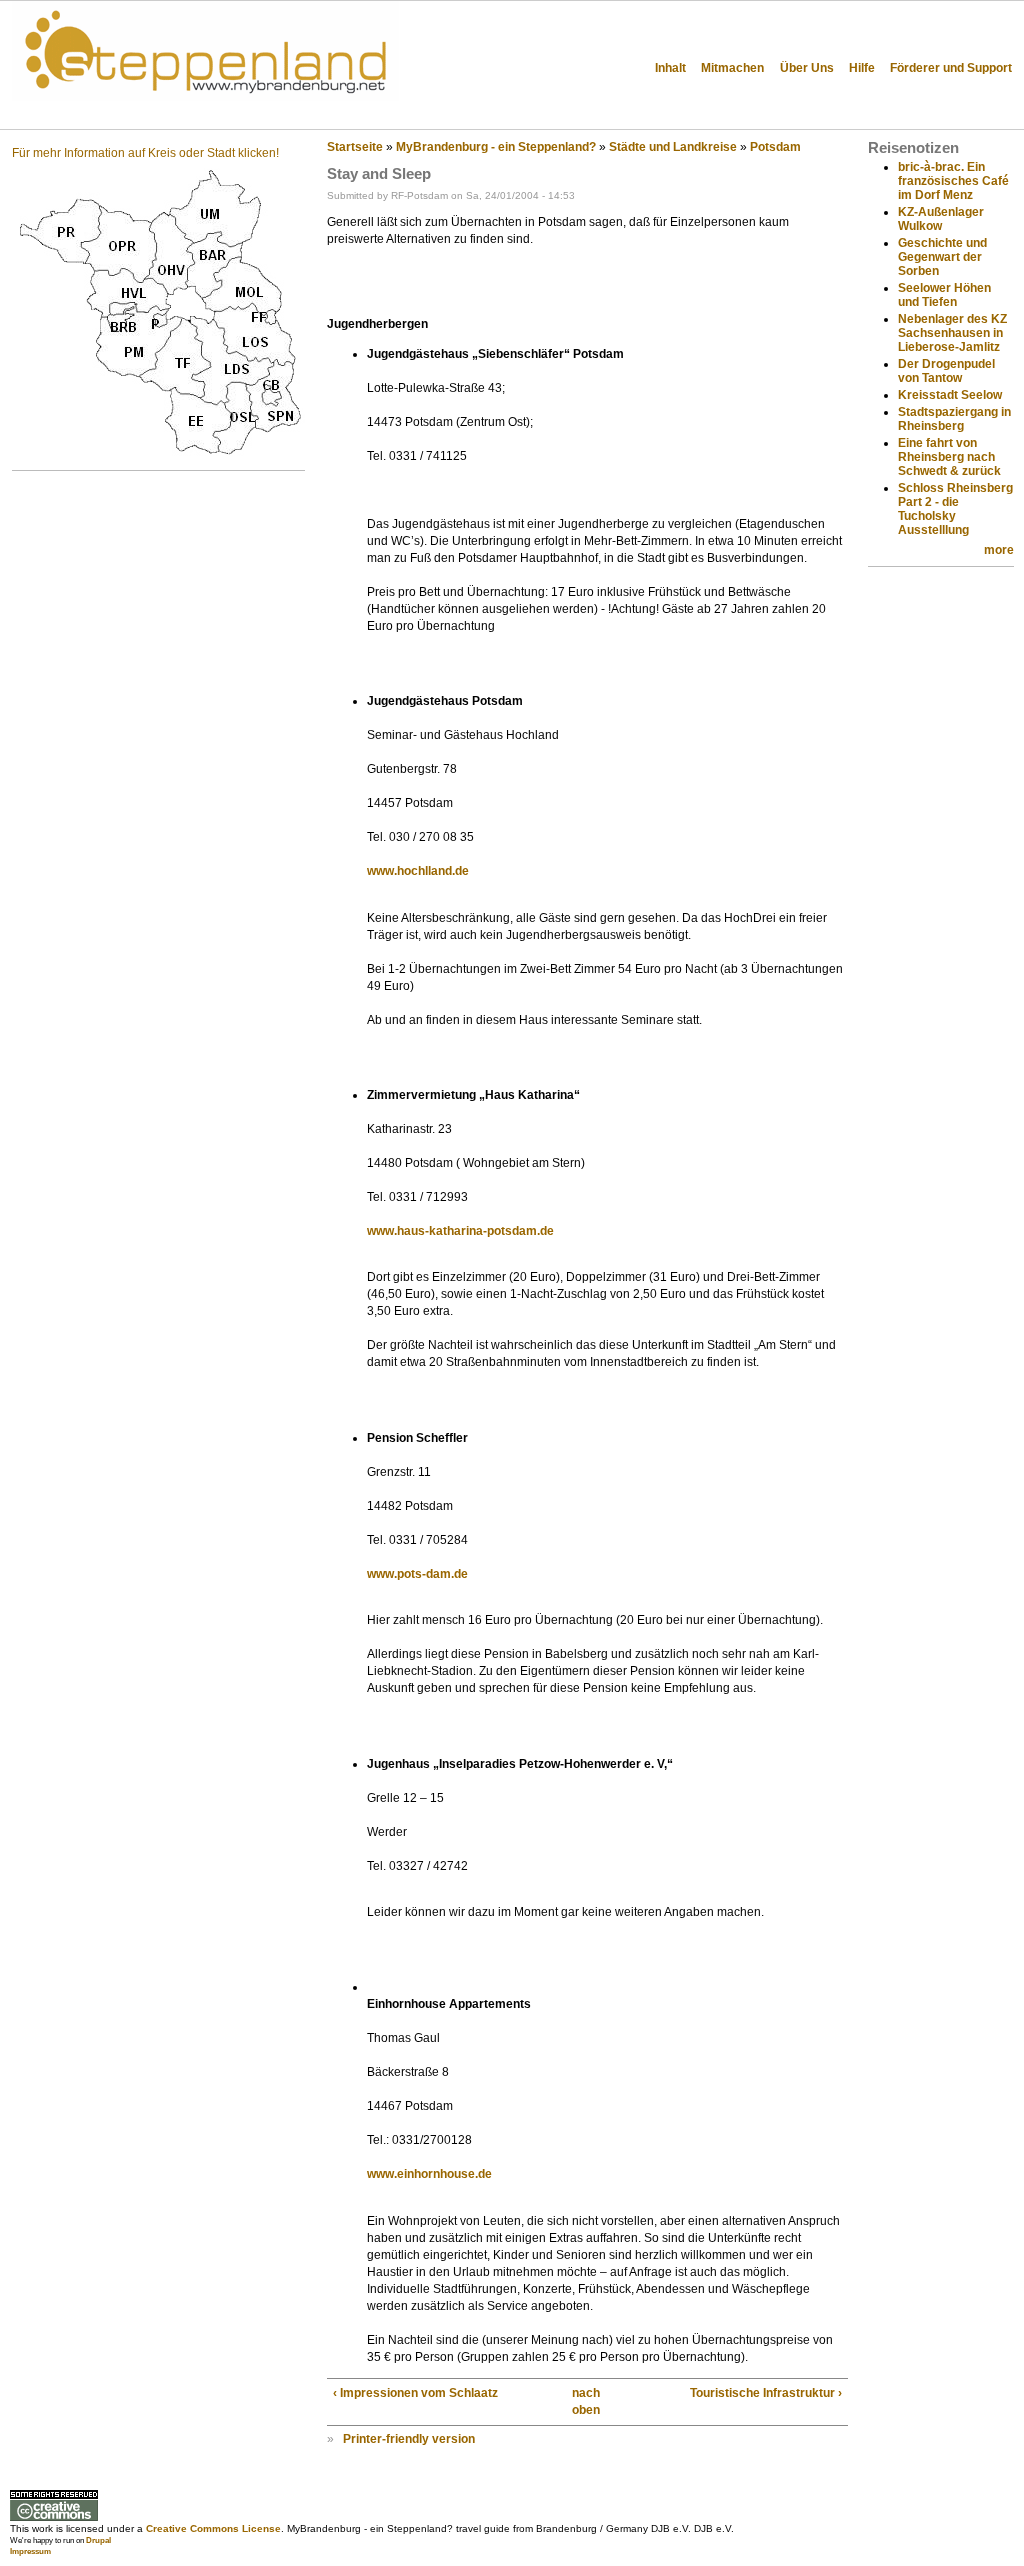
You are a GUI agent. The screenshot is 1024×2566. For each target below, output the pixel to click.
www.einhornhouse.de (429, 2174)
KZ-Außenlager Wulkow (941, 219)
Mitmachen (732, 68)
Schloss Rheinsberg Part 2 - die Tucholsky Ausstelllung (955, 509)
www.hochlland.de (418, 871)
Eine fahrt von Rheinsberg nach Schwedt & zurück (949, 457)
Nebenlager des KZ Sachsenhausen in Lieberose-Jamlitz (952, 333)
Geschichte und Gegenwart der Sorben (942, 257)
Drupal (98, 2540)
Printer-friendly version (409, 2439)
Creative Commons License (213, 2528)
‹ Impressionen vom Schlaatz (415, 2393)
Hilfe (862, 68)
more (999, 550)
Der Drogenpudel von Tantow (946, 371)
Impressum (30, 2551)
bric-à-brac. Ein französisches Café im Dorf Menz (953, 181)
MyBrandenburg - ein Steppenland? (496, 147)
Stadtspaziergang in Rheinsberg (954, 419)
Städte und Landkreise (673, 147)
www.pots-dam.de (417, 1574)
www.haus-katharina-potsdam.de (460, 1231)
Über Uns (807, 68)
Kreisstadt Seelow (950, 395)
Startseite (355, 147)
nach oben (582, 2401)
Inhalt (670, 68)
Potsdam (775, 147)
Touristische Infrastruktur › (766, 2393)
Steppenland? (80, 114)
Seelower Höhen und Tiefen (944, 295)
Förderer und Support (951, 68)
